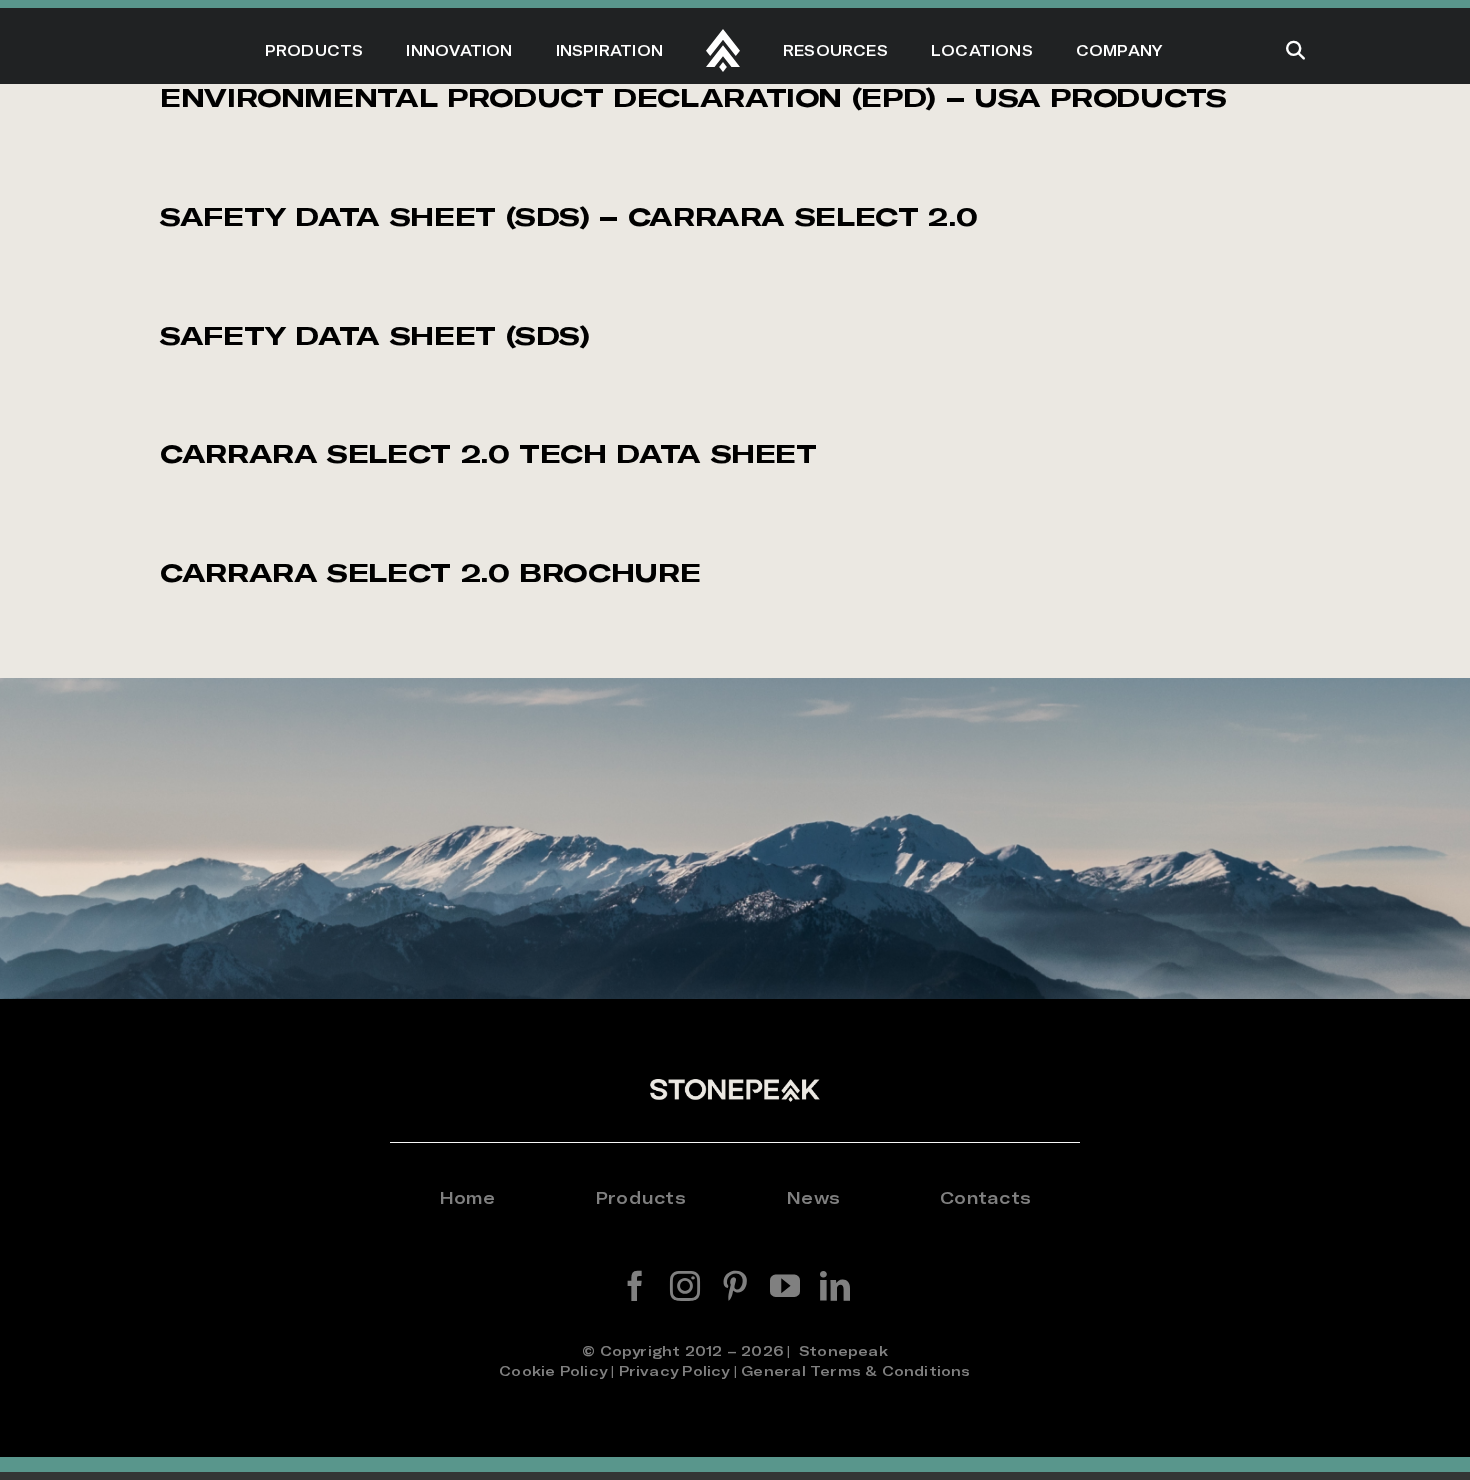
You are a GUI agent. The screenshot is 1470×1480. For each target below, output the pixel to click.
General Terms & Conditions (855, 1370)
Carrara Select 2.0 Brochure (430, 572)
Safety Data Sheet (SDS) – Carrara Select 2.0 (568, 216)
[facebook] (635, 1286)
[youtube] (785, 1286)
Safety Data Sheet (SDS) (375, 335)
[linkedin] (835, 1286)
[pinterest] (735, 1286)
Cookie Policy (553, 1370)
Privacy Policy (674, 1370)
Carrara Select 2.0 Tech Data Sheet (488, 453)
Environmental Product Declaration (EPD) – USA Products (693, 97)
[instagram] (685, 1286)
